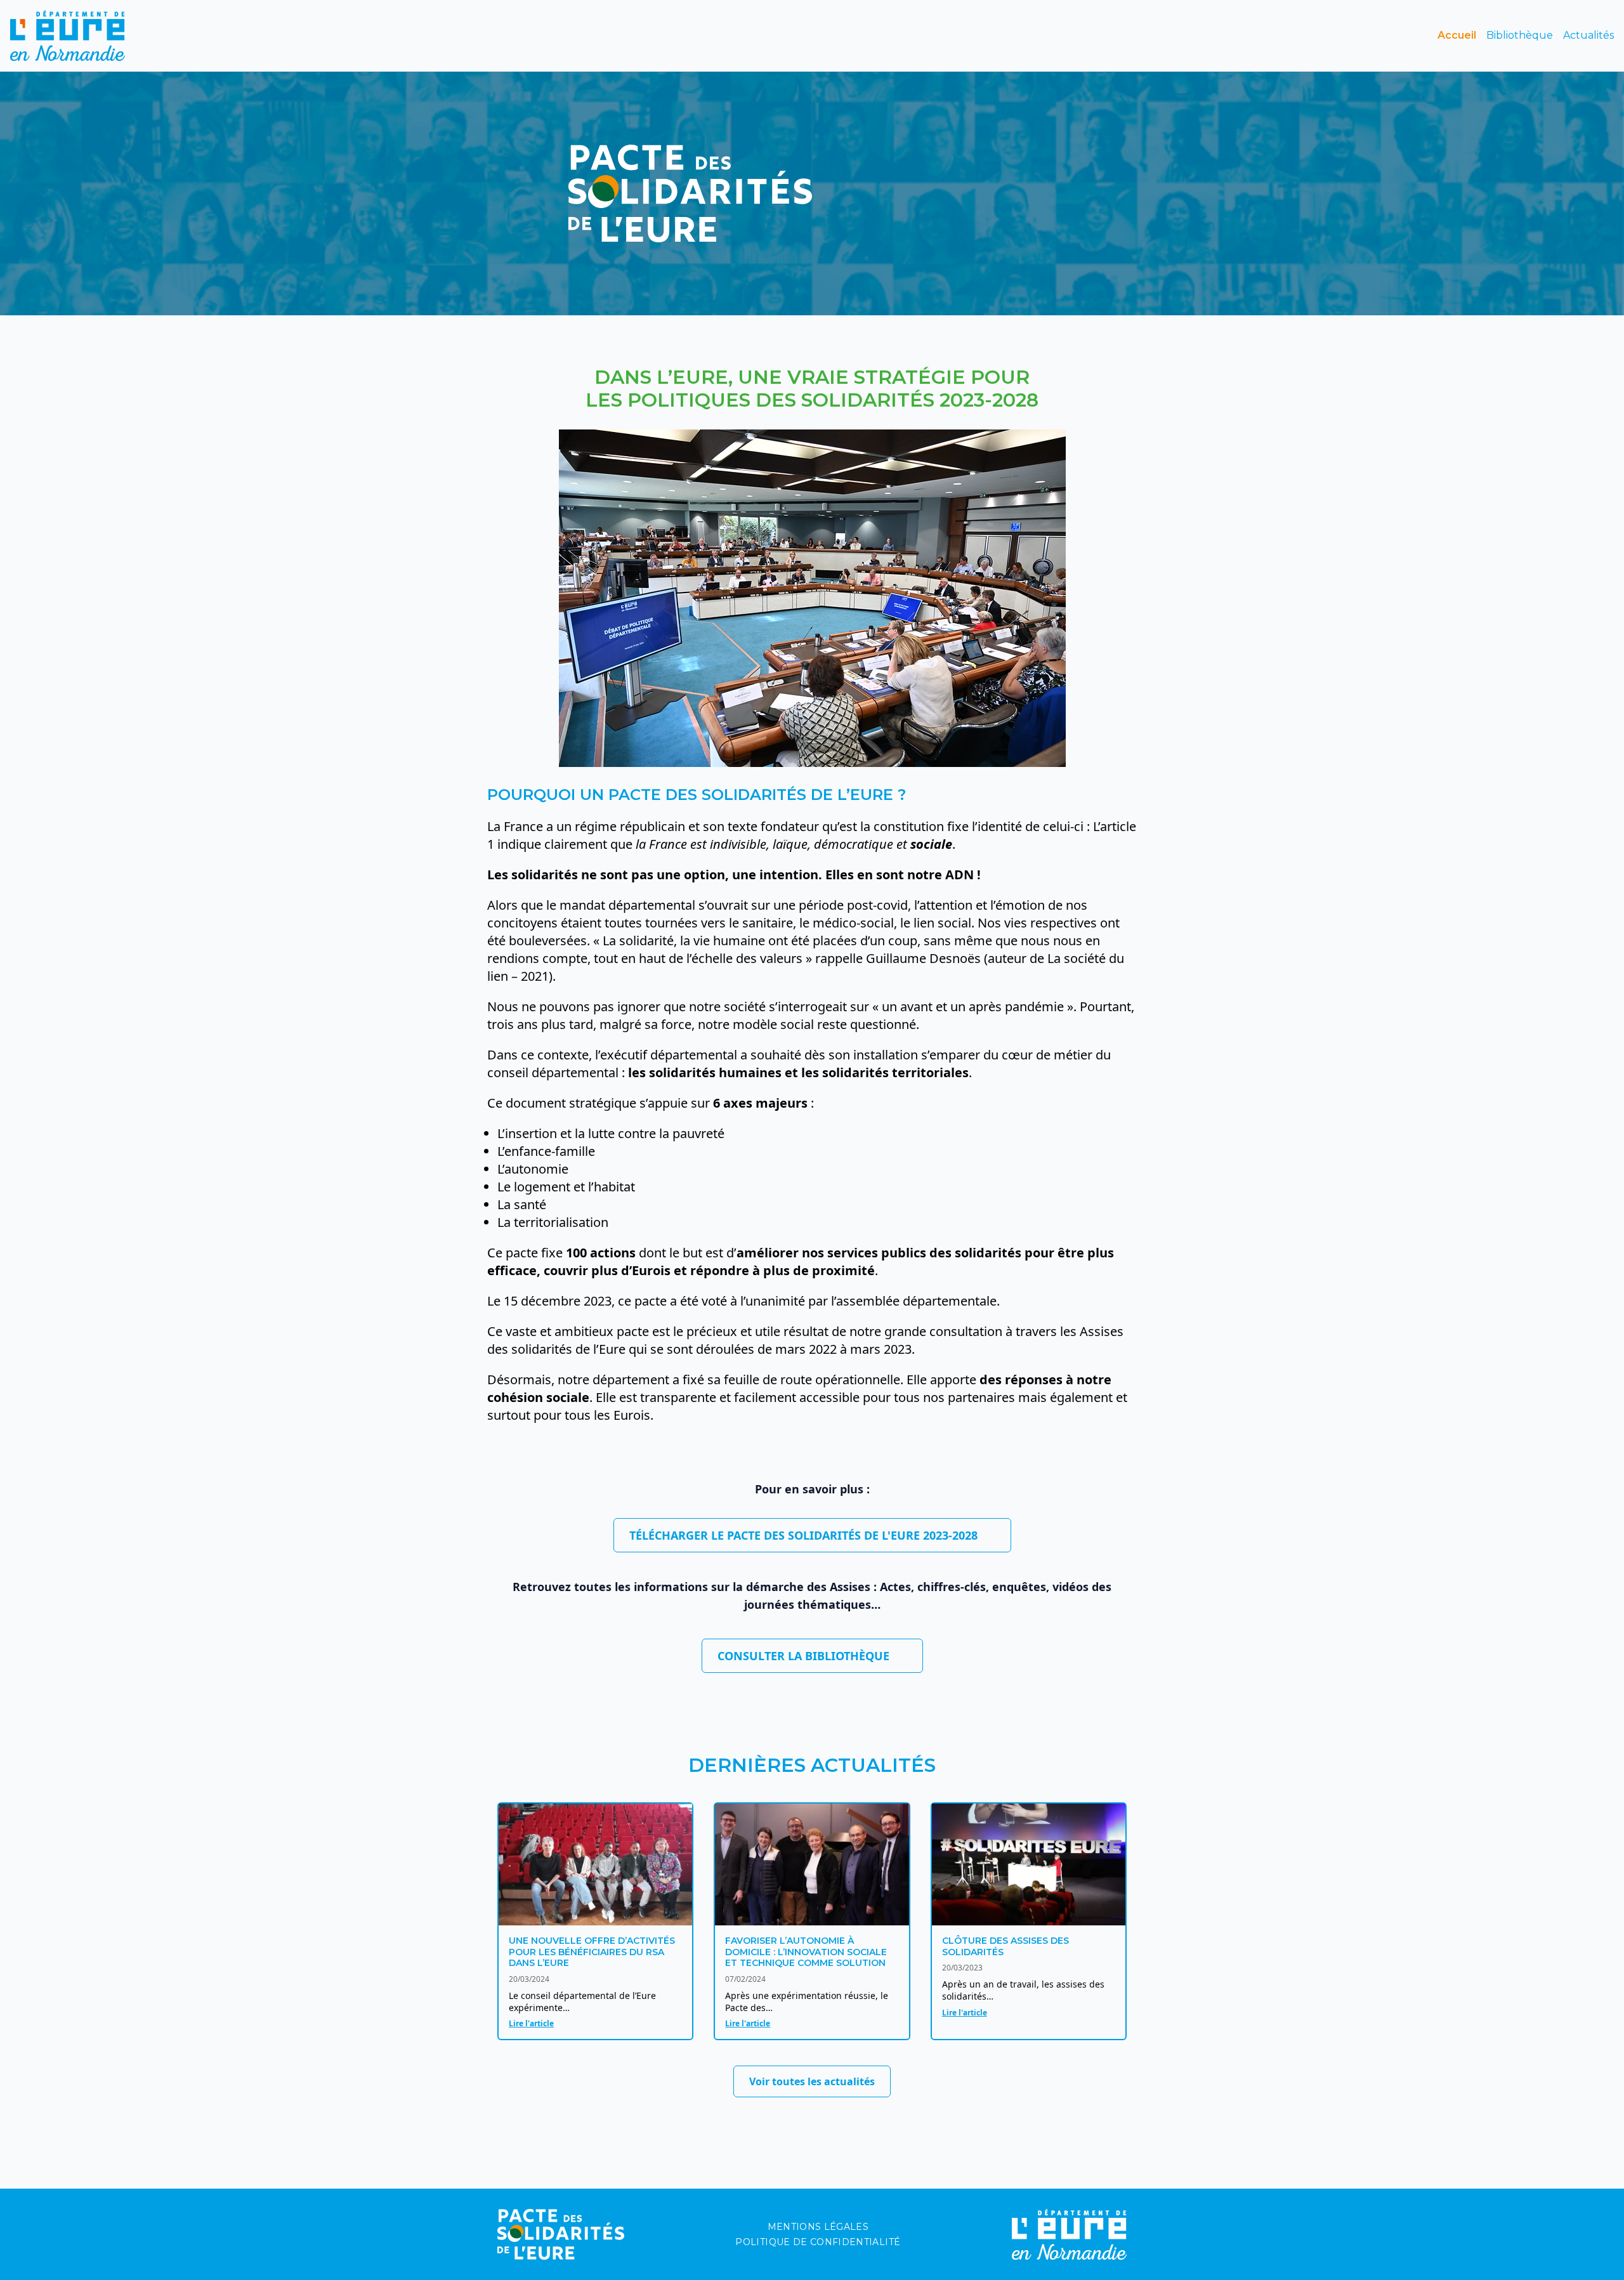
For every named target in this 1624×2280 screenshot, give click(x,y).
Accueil (1457, 35)
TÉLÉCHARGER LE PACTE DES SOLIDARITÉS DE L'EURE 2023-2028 (803, 1535)
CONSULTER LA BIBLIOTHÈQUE (803, 1656)
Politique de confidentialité (818, 2242)
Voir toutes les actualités (812, 2081)
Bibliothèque (1520, 35)
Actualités (1588, 35)
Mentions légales (818, 2227)
